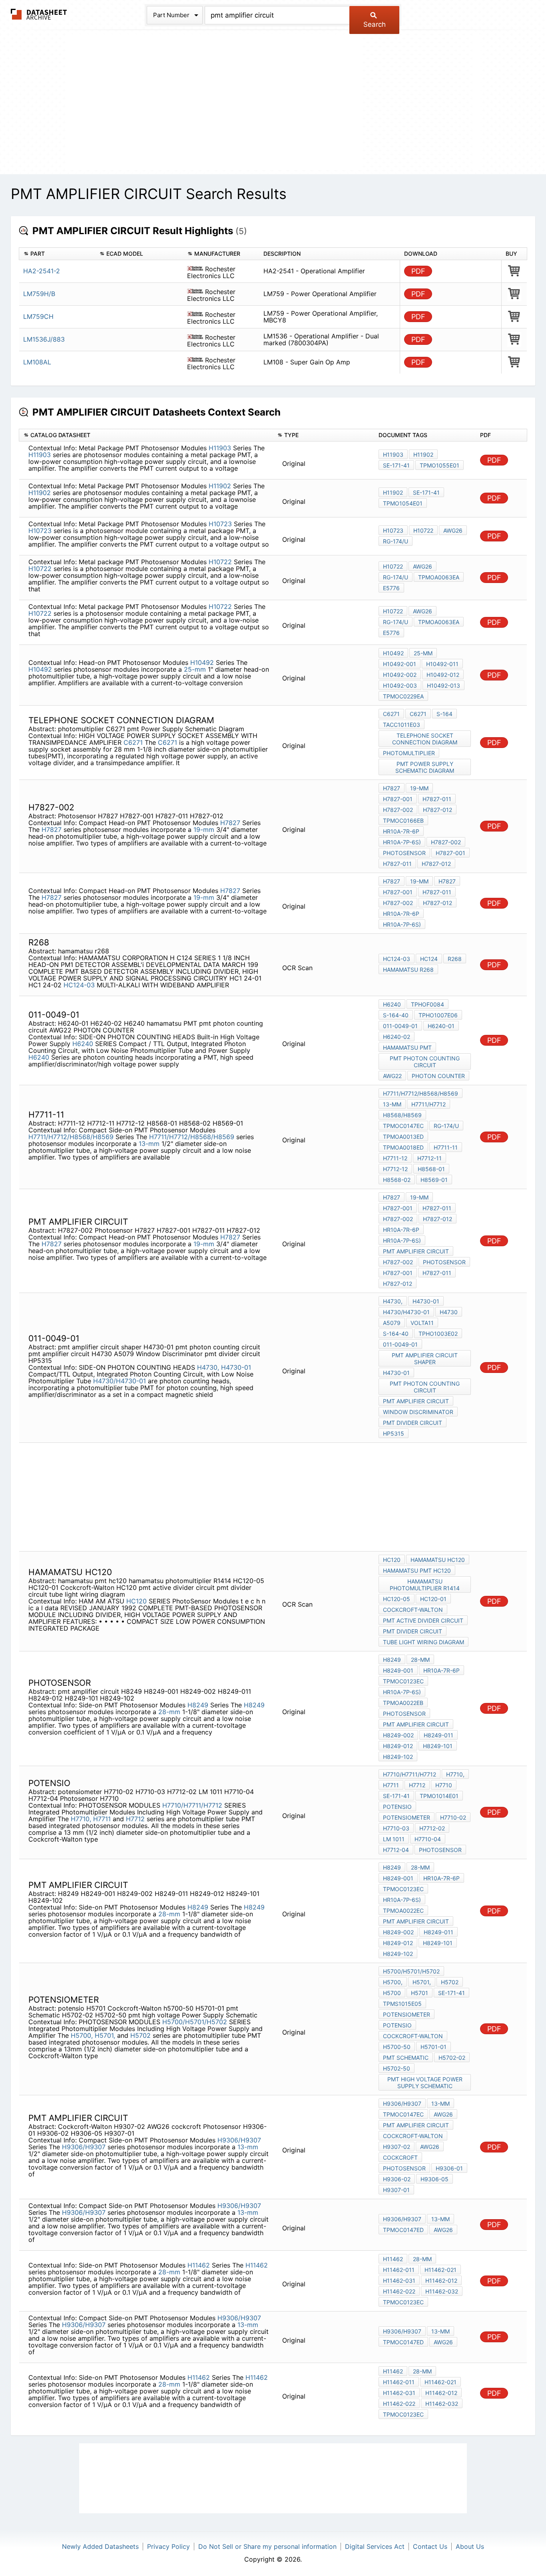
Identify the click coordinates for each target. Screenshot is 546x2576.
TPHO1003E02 (438, 1334)
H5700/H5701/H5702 (195, 2022)
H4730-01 (236, 1367)
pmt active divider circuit (423, 1620)
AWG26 (453, 530)
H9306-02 (397, 2179)
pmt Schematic (406, 2058)
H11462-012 (441, 2281)
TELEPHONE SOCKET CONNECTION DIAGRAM (425, 739)
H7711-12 (395, 1158)
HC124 (429, 959)
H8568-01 (431, 1169)
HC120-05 (397, 1599)
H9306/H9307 (239, 2140)
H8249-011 (438, 1735)
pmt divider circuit (412, 1423)
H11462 (199, 2265)
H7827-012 (437, 810)
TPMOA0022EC (403, 1911)
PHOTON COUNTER (438, 1076)
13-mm (150, 1144)
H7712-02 (432, 1828)
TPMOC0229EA (403, 696)
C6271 (133, 742)
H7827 (230, 823)
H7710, (81, 1819)
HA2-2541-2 (42, 271)
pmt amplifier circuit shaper (425, 1359)
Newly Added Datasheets (100, 2546)
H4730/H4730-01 (120, 1381)
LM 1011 (394, 1839)
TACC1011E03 (402, 725)
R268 (455, 959)
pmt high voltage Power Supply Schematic (425, 2083)
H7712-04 (396, 1850)
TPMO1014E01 (439, 1796)
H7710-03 (396, 1828)
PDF (418, 271)
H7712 (135, 1819)
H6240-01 (441, 1026)
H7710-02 (453, 1817)
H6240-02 (397, 1037)
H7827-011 (437, 799)
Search (375, 24)
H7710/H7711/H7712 (192, 1805)
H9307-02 (397, 2147)
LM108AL (37, 362)
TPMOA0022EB (403, 1703)
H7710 (444, 1785)
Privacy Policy (168, 2546)
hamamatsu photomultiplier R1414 (425, 1585)
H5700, (82, 2035)
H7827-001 (398, 799)
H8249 (198, 1705)
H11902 (423, 455)
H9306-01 (449, 2168)
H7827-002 (398, 810)
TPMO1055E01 (439, 465)
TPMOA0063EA (439, 577)
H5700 (392, 1993)
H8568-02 (397, 1180)
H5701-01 (433, 2047)
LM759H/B (39, 294)
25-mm (196, 669)
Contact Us (430, 2546)
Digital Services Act (375, 2546)
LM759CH (38, 316)
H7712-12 (395, 1169)
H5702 (140, 2035)
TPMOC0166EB (403, 821)
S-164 (444, 714)
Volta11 (422, 1323)
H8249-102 (398, 1757)
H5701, (105, 2035)
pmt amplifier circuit (416, 1251)
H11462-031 (399, 2281)
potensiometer (407, 1817)
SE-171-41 (396, 465)
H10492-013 (443, 685)
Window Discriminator (418, 1412)
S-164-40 (396, 1015)
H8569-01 (434, 1180)
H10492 (202, 662)
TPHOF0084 (427, 1004)
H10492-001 (400, 664)
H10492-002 (400, 675)
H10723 (220, 524)
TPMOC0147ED (403, 2230)
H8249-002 (398, 1735)
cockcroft (400, 2157)
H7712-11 (429, 1158)
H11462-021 (440, 2270)
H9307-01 (396, 2190)
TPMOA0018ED (403, 1147)
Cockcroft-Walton (413, 1610)
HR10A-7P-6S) (402, 842)
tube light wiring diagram (423, 1642)
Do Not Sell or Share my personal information (267, 2546)
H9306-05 (434, 2179)
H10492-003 (400, 685)
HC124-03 (79, 985)
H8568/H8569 (402, 1115)
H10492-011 (442, 664)
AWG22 (392, 1076)
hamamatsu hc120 (438, 1560)
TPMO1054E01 (403, 503)
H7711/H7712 (428, 1104)
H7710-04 (428, 1839)
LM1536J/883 (44, 339)
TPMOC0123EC (403, 1681)
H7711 (102, 1819)
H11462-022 (399, 2291)
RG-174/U (396, 541)
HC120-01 (433, 1599)
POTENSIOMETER (407, 2014)
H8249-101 (438, 1746)
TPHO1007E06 (438, 1015)
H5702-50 (397, 2068)
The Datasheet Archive (39, 14)
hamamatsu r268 (408, 970)
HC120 (136, 1601)
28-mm (170, 1712)
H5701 (419, 1993)
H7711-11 (446, 1147)
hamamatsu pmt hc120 (417, 1570)
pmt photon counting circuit (425, 1062)
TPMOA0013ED (403, 1137)
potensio (397, 1807)
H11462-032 (442, 2291)
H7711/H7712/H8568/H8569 (71, 1137)
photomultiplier (409, 753)
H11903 (220, 448)
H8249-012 (398, 1746)
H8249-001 (398, 1670)
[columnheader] (57, 254)
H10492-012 (443, 675)
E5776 (391, 588)
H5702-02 (452, 2058)
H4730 (449, 1312)
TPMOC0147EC (403, 1126)
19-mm (205, 829)
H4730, (208, 1367)
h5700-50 (397, 2047)
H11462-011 (399, 2270)
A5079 (392, 1323)
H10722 (423, 530)
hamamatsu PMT (407, 1047)
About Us (470, 2546)
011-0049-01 (400, 1026)
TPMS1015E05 (402, 2004)
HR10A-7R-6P (401, 831)
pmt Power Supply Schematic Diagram (425, 767)
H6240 (83, 1044)
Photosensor (404, 853)
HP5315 (394, 1433)
